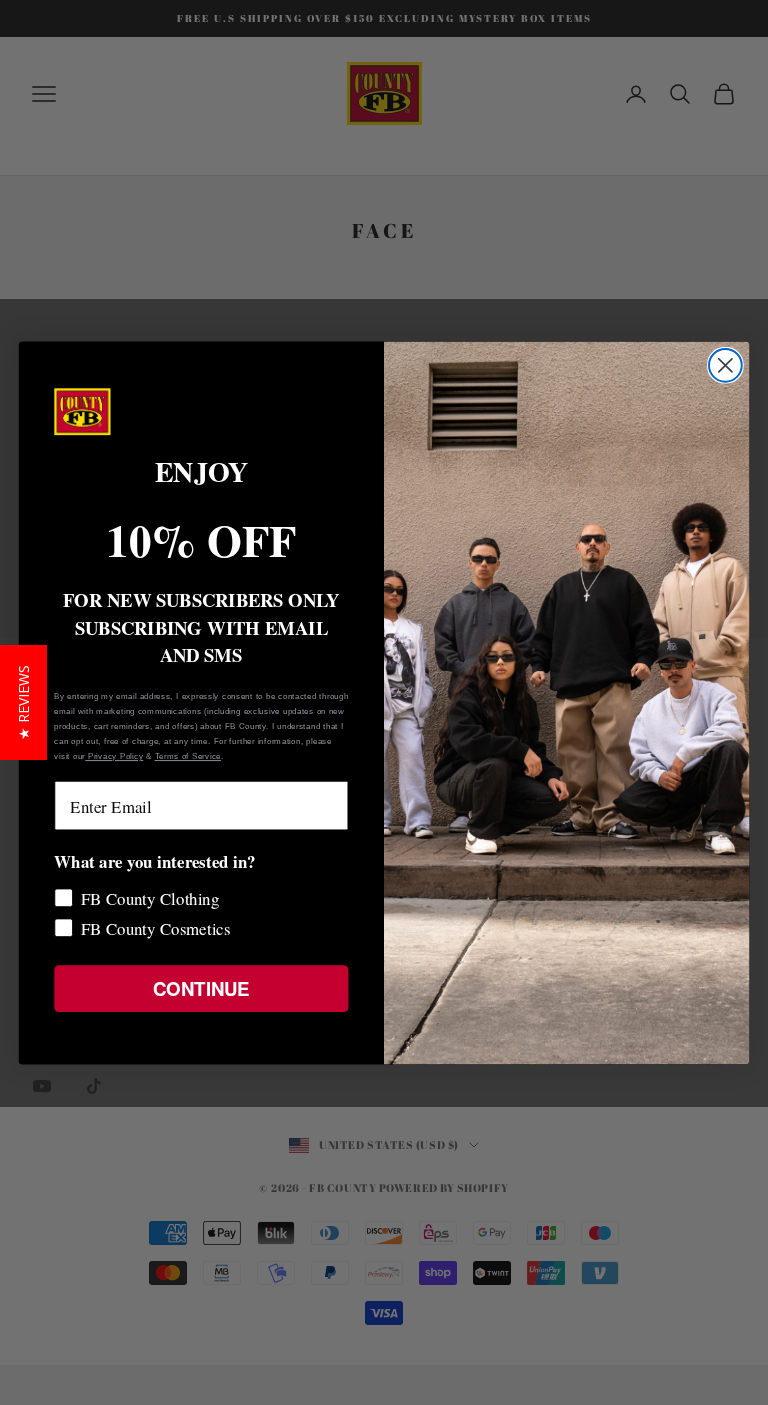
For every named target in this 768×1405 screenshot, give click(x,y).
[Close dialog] (725, 364)
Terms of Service (188, 755)
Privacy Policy (114, 755)
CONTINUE (201, 987)
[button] (23, 702)
